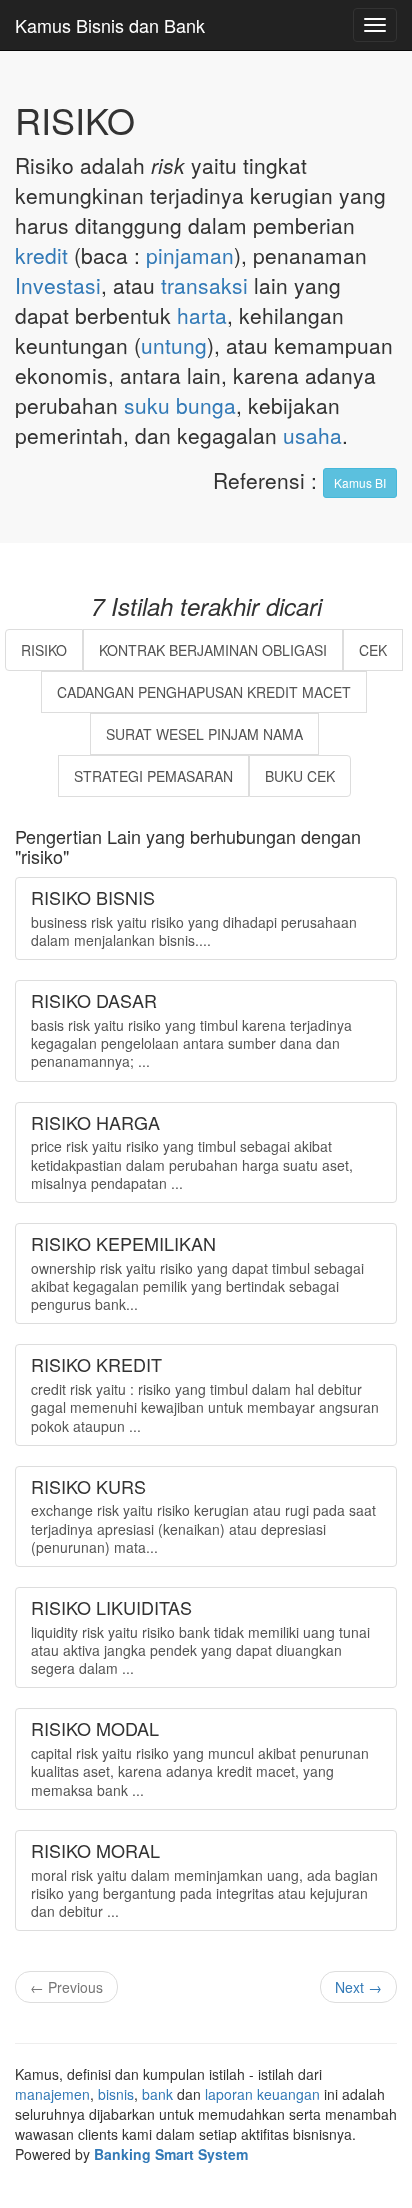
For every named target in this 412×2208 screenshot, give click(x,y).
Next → (358, 1987)
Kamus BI (360, 482)
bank (157, 2094)
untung (174, 345)
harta (202, 315)
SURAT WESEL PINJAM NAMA (204, 734)
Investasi (58, 285)
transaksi (204, 285)
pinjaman (190, 255)
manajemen (52, 2094)
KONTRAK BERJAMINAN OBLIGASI (213, 650)
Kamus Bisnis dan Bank (110, 25)
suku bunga (180, 405)
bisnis (116, 2094)
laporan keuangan (262, 2094)
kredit (41, 255)
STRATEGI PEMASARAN (153, 776)
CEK (373, 650)
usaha (312, 435)
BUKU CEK (300, 776)
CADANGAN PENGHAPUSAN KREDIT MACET (204, 692)
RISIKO (44, 650)
